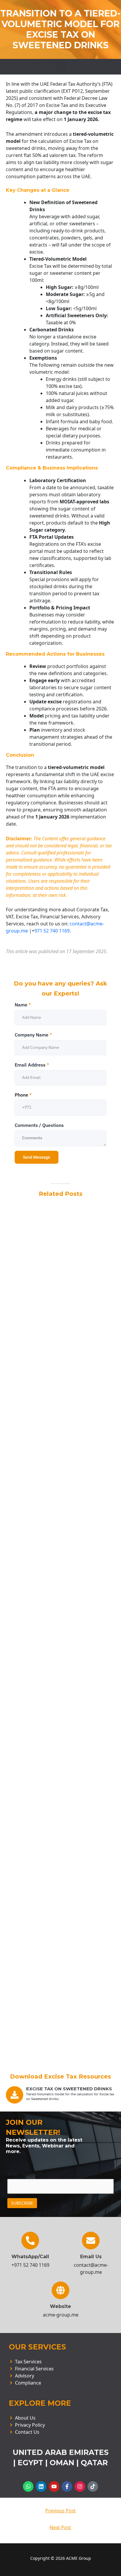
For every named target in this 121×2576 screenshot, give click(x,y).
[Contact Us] (60, 2432)
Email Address (32, 1065)
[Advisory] (60, 2376)
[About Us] (60, 2418)
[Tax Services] (60, 2362)
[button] (61, 67)
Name (23, 1005)
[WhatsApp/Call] (30, 2241)
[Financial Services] (60, 2369)
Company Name (33, 1035)
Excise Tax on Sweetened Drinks (69, 2089)
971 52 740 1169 (52, 931)
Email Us (91, 2257)
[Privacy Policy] (60, 2425)
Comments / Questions (39, 1125)
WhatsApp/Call (30, 2257)
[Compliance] (60, 2383)
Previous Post (60, 2511)
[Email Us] (91, 2241)
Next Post (60, 2527)
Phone (23, 1095)
